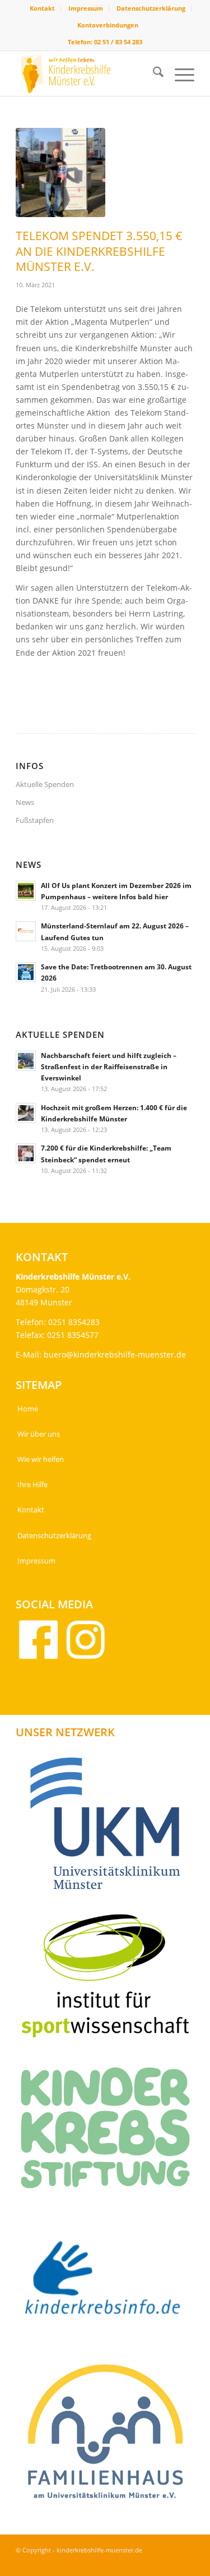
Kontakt (42, 8)
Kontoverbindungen (108, 25)
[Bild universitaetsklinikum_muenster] (109, 1827)
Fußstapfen (35, 820)
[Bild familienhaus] (109, 2436)
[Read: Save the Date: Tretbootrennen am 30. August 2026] (26, 972)
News (25, 802)
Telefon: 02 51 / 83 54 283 (105, 42)
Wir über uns (39, 1434)
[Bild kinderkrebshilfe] (109, 2284)
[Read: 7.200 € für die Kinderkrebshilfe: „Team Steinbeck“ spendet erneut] (26, 1153)
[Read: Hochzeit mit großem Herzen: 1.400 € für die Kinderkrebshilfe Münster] (26, 1113)
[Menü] (179, 73)
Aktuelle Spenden (45, 784)
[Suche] (153, 73)
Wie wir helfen (41, 1459)
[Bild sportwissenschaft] (109, 1980)
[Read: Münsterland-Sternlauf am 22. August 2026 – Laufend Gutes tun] (26, 931)
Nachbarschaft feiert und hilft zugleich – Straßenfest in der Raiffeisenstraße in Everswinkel (109, 1066)
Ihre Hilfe (32, 1484)
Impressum (86, 8)
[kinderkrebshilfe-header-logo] (87, 73)
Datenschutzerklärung (151, 8)
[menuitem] (43, 8)
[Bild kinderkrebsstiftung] (109, 2132)
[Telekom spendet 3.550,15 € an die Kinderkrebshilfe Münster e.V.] (60, 173)
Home (28, 1409)
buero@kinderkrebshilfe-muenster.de (115, 1354)
